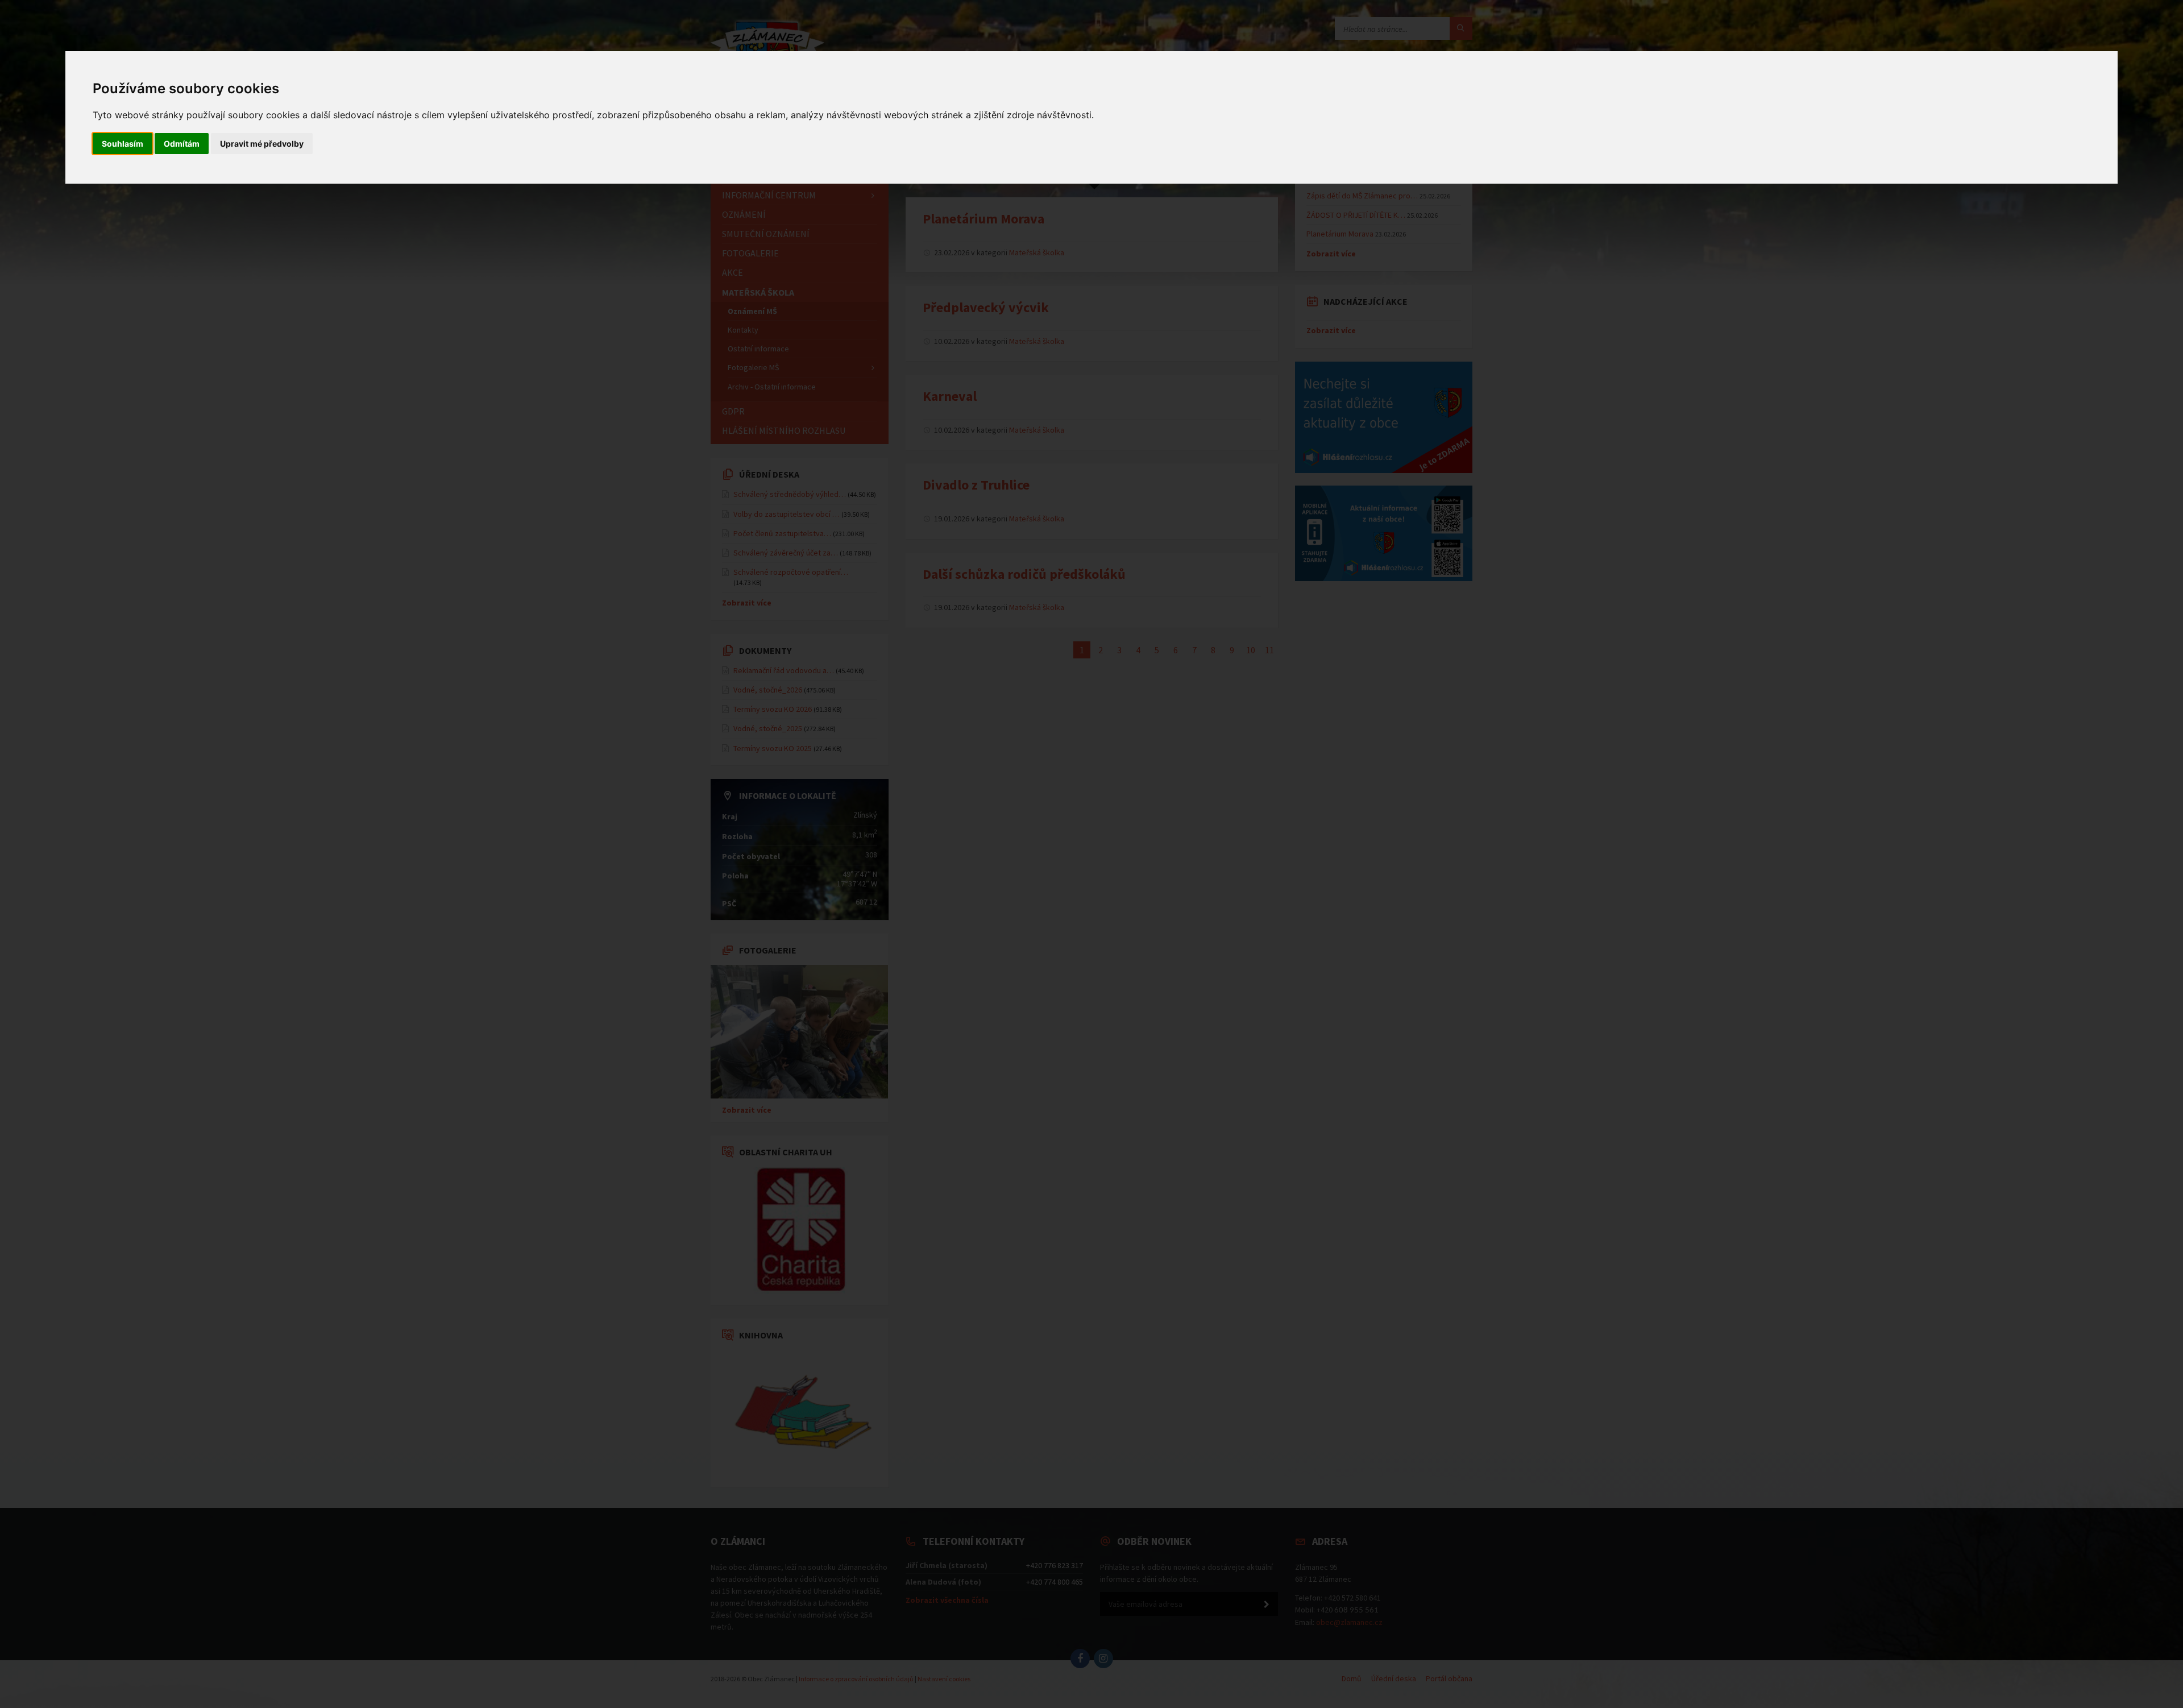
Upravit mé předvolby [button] (262, 144)
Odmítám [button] (182, 144)
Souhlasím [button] (123, 144)
